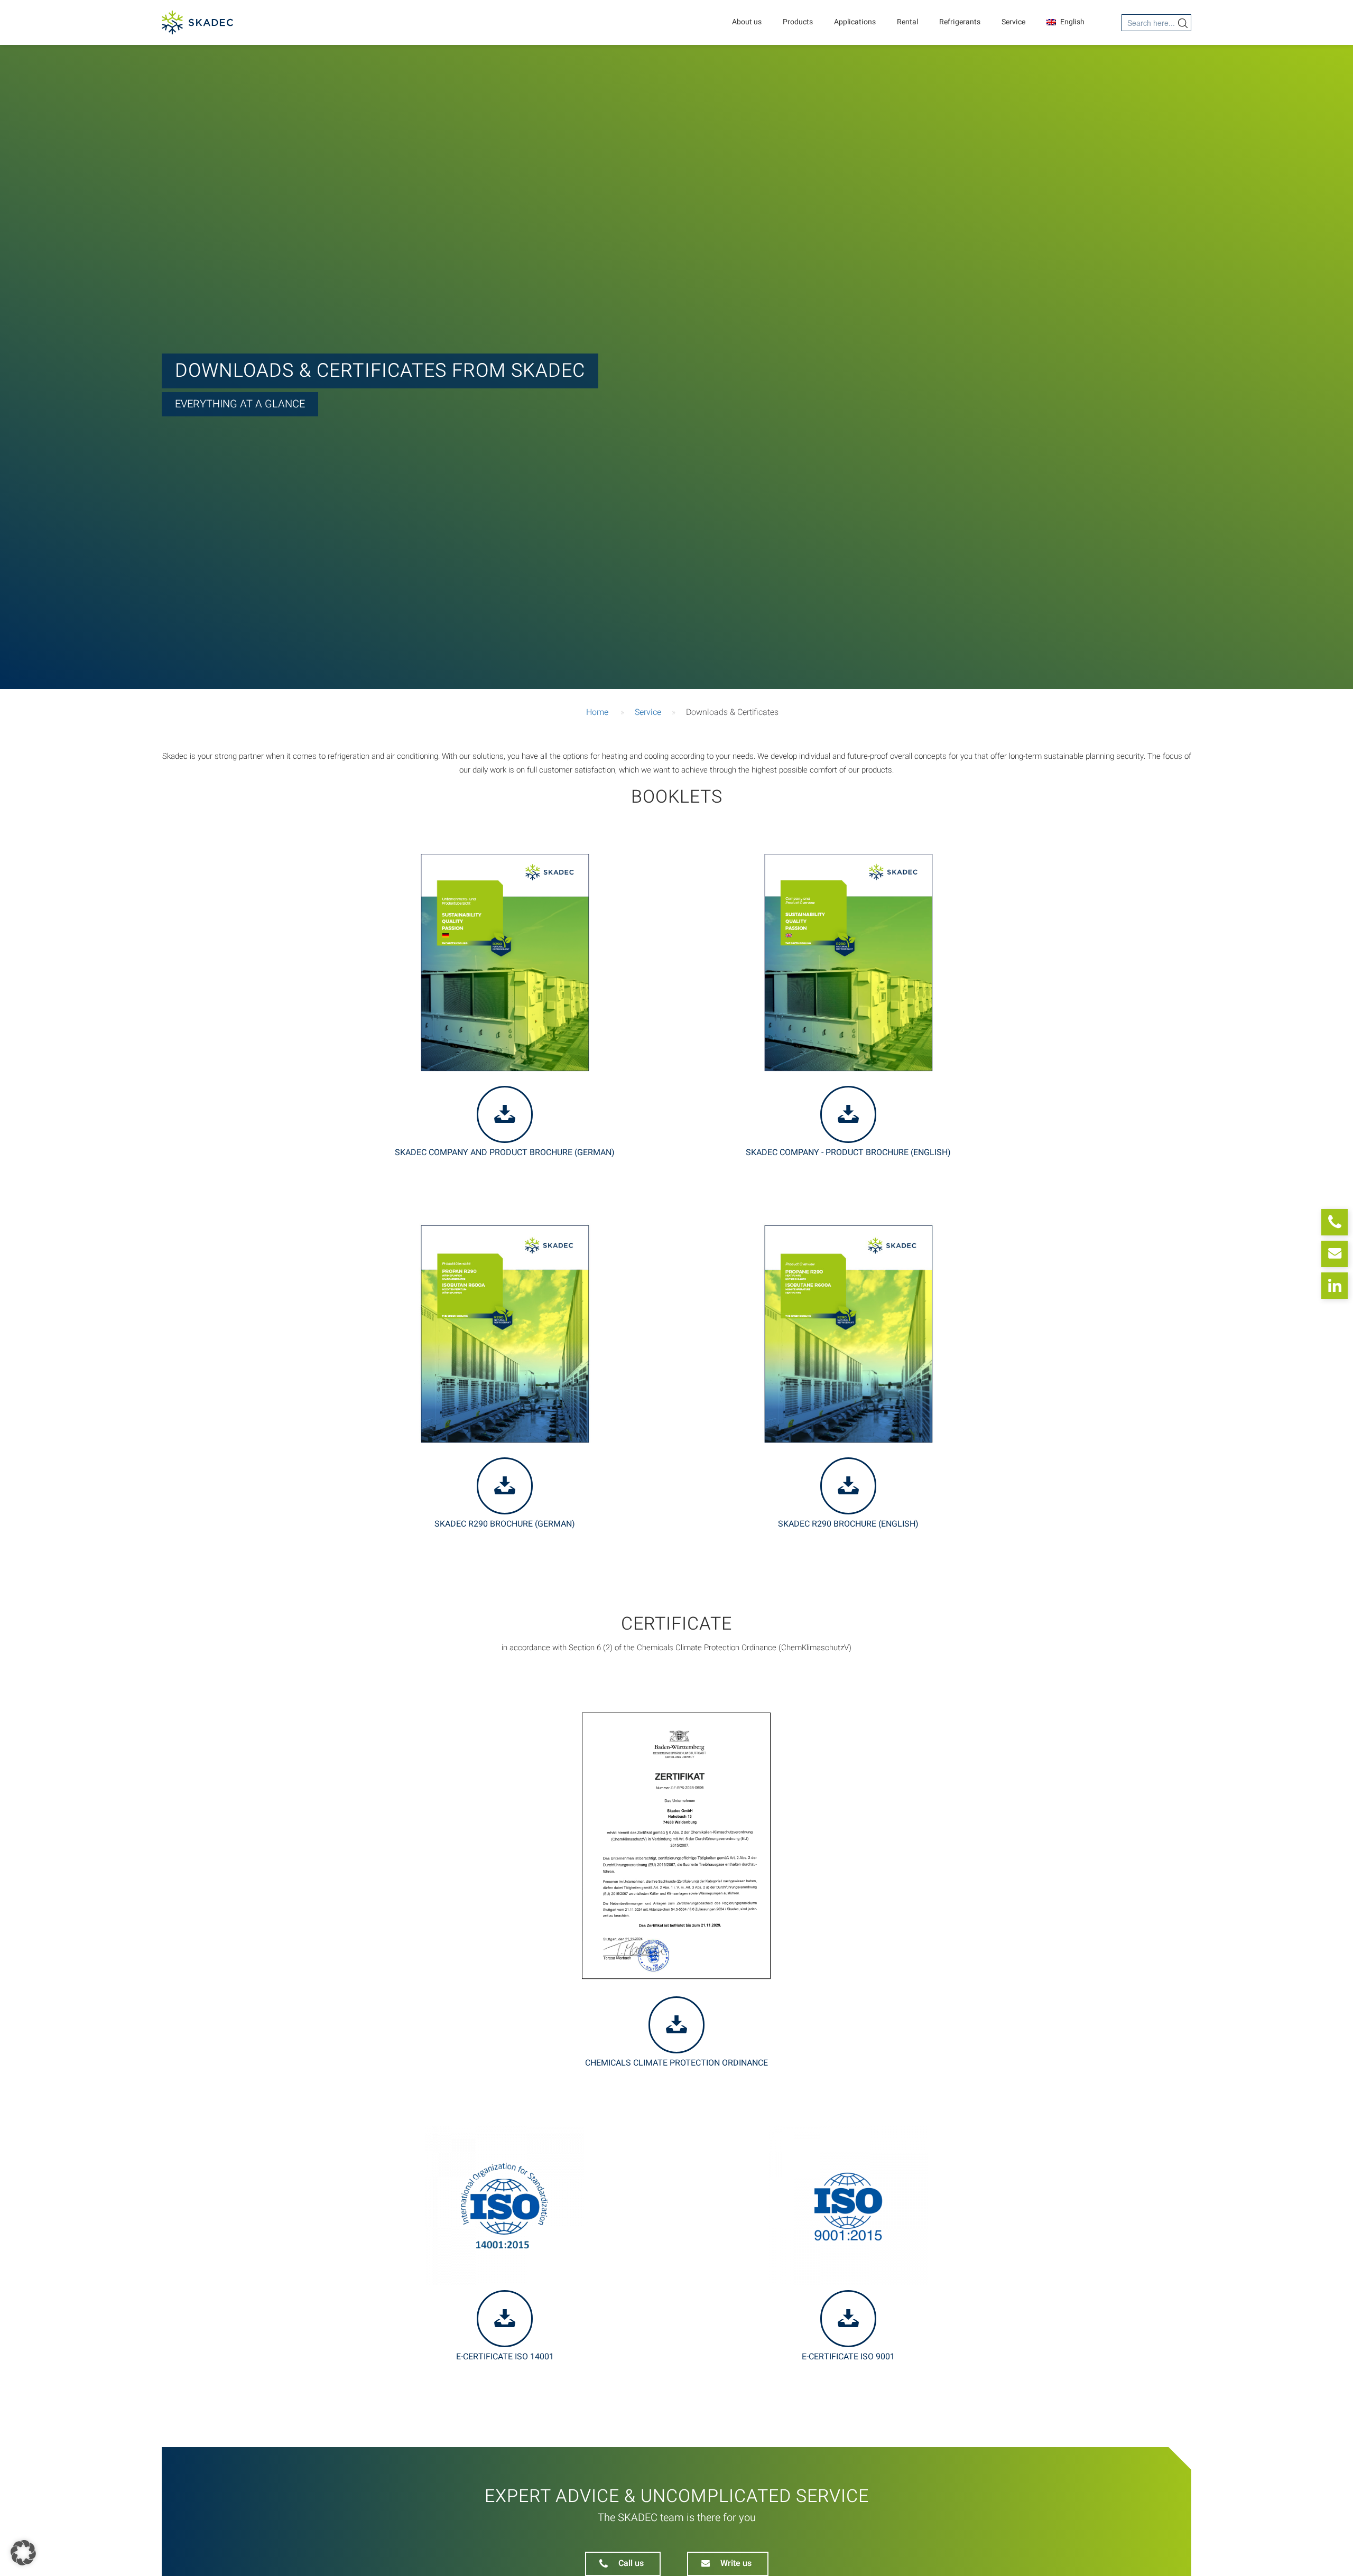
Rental (907, 22)
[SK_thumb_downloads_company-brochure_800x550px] (848, 962)
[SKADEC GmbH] (197, 22)
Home (597, 712)
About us (747, 22)
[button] (23, 2553)
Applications (855, 22)
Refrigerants (960, 22)
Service (1013, 22)
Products (798, 22)
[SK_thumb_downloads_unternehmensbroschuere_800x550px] (505, 962)
